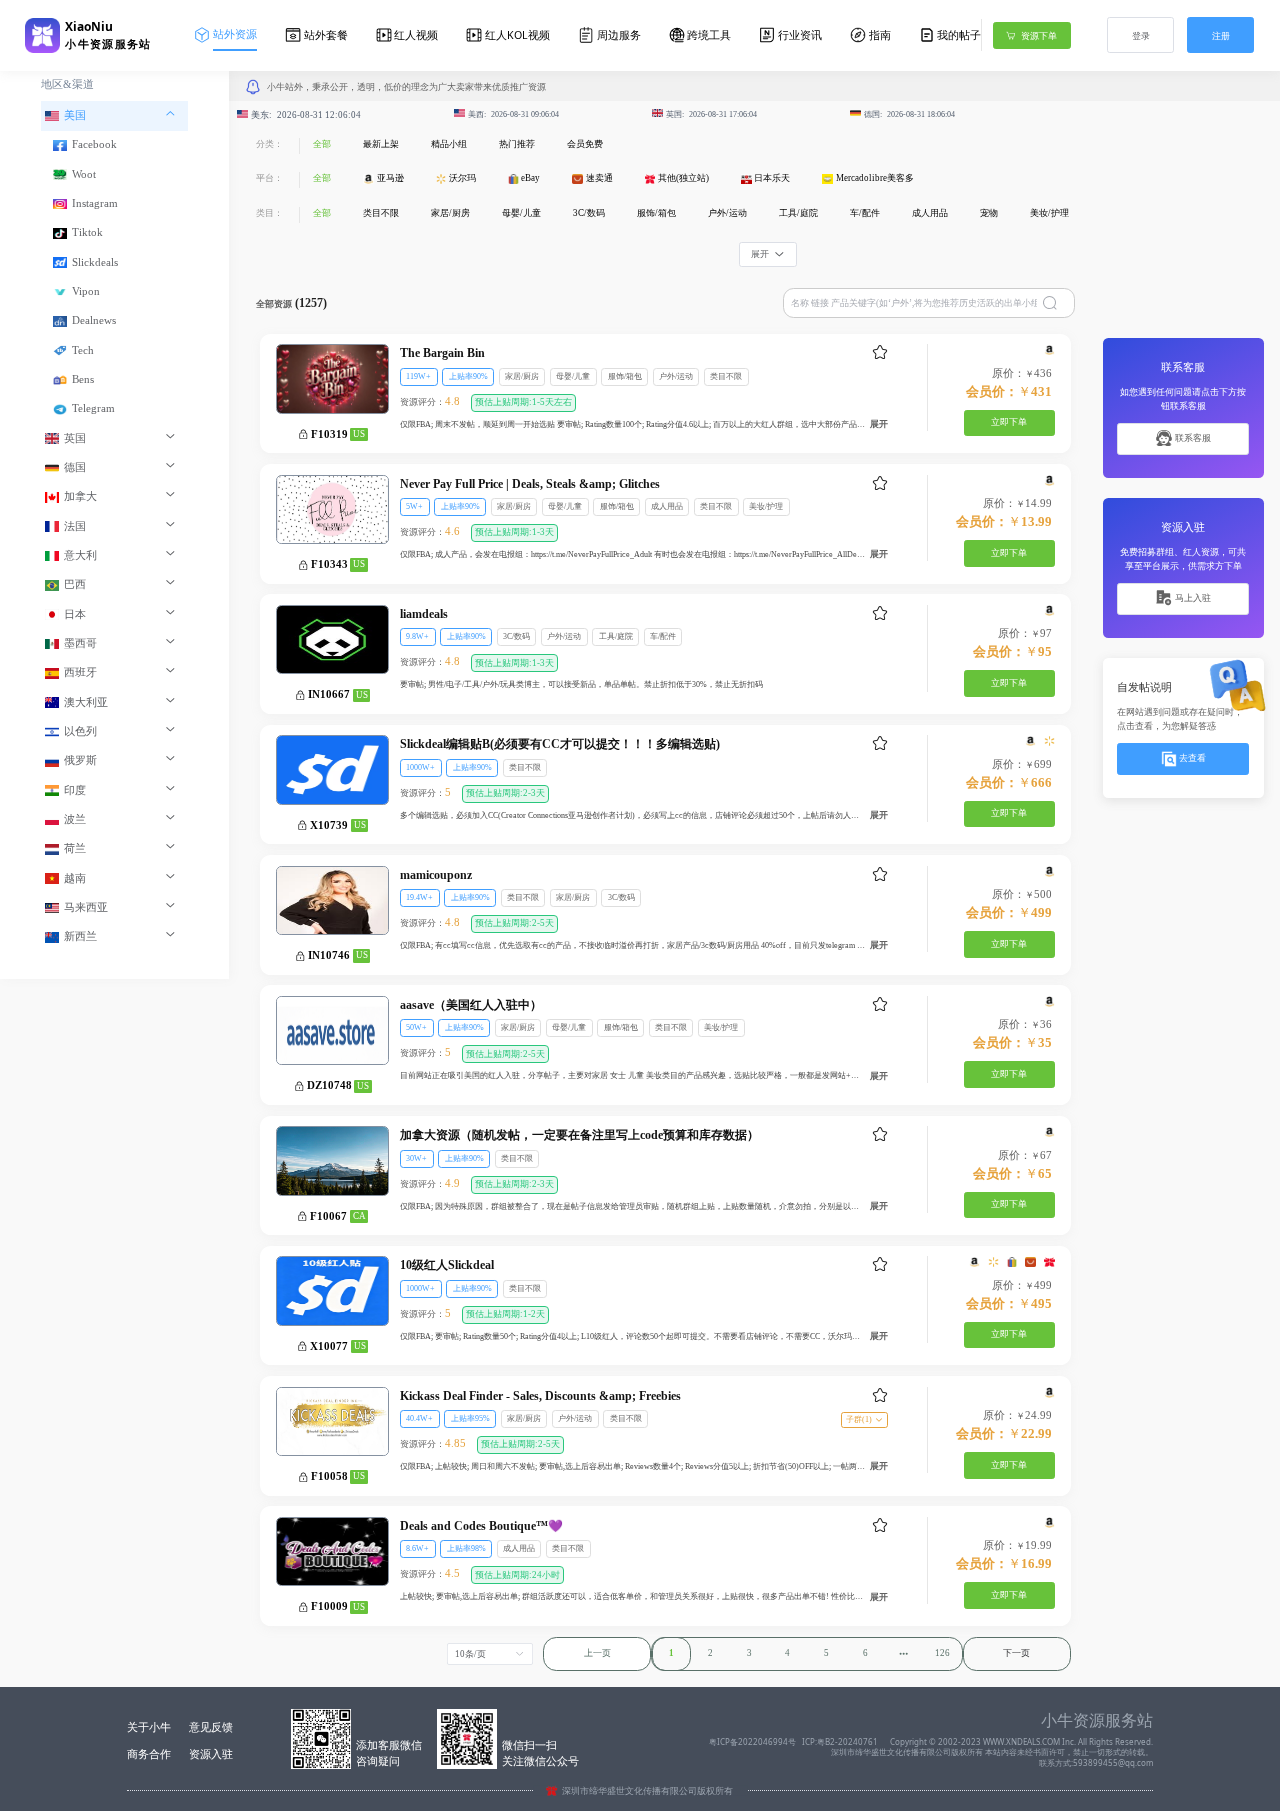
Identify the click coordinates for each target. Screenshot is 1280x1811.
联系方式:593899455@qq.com (1096, 1762)
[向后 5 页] (903, 1654)
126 (942, 1653)
